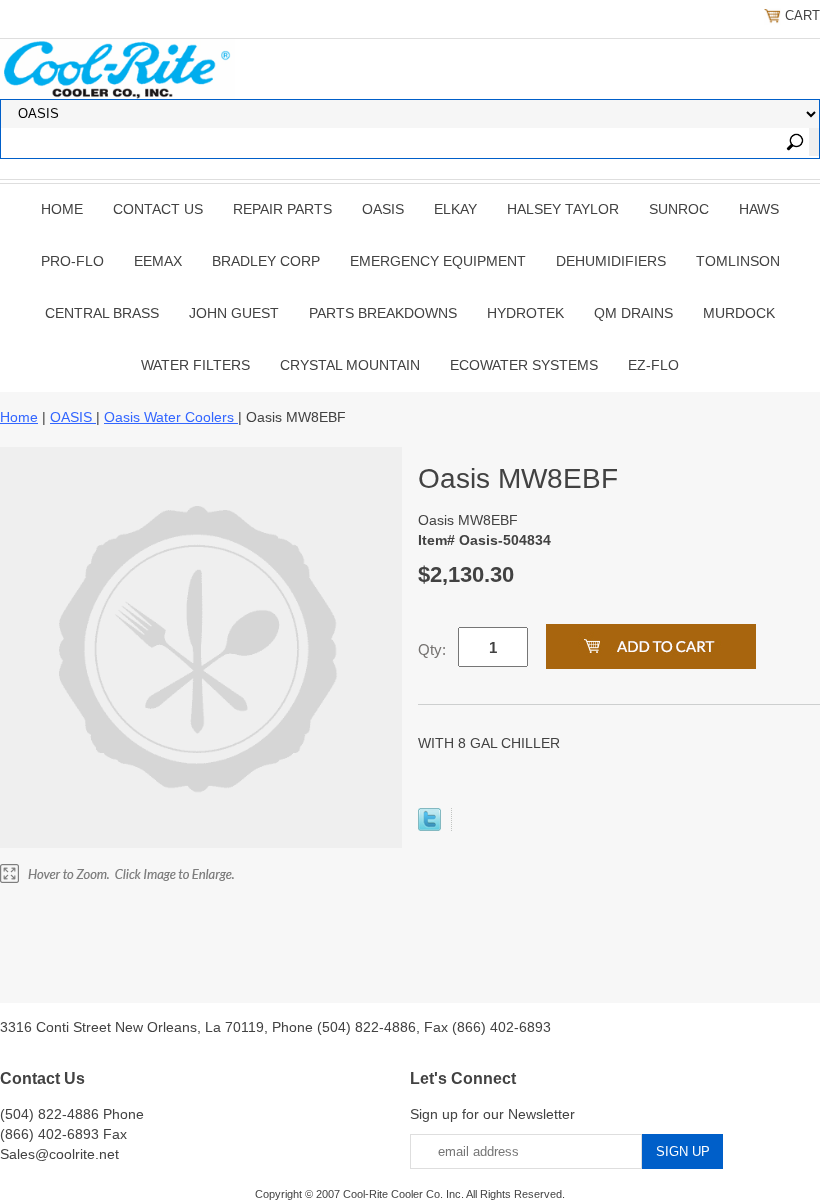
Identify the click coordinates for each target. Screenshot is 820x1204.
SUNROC (679, 209)
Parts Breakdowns (383, 313)
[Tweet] (429, 826)
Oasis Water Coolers (171, 417)
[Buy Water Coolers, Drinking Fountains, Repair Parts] (117, 67)
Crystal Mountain (350, 365)
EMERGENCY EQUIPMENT (438, 261)
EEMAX (158, 261)
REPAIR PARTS (282, 209)
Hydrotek (525, 313)
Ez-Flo (653, 365)
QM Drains (633, 313)
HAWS (759, 209)
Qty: (432, 649)
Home (62, 209)
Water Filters (195, 365)
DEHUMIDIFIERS (611, 261)
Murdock (739, 313)
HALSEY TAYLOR (563, 209)
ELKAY (455, 209)
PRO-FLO (72, 261)
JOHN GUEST (234, 313)
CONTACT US (158, 209)
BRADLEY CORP (266, 261)
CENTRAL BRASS (102, 313)
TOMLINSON (738, 261)
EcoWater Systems (524, 365)
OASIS (383, 209)
